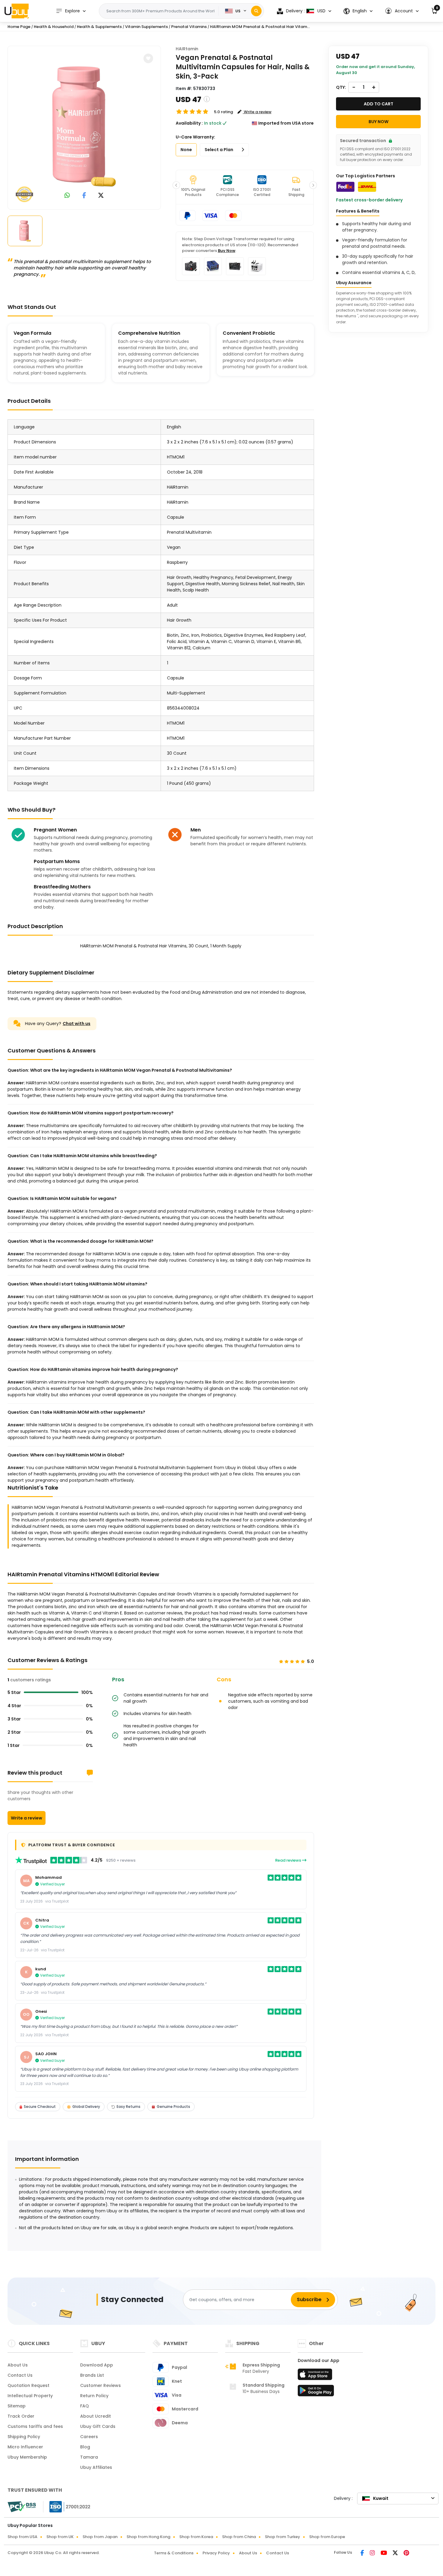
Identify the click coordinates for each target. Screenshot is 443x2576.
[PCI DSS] (22, 2507)
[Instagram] (373, 2553)
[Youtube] (384, 2553)
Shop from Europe (327, 2537)
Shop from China (239, 2537)
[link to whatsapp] (67, 196)
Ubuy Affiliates (96, 2467)
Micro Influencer (25, 2447)
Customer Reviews (101, 2385)
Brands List (92, 2375)
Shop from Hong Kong (148, 2537)
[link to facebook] (84, 196)
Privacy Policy (216, 2553)
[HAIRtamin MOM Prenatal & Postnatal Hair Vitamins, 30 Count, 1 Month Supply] (84, 126)
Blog (85, 2447)
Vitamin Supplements (146, 27)
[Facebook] (363, 2553)
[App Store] (316, 2376)
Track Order (21, 2416)
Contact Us (20, 2375)
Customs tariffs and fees (35, 2426)
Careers (89, 2437)
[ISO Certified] (67, 2506)
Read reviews (289, 1860)
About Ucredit (96, 2416)
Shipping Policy (24, 2437)
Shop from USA (22, 2537)
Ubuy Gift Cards (98, 2426)
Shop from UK (60, 2537)
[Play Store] (316, 2392)
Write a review (27, 1818)
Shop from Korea (196, 2537)
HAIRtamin (187, 49)
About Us (18, 2365)
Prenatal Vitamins (189, 27)
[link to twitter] (101, 196)
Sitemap (17, 2406)
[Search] (256, 11)
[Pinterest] (406, 2553)
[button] (402, 11)
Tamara (89, 2457)
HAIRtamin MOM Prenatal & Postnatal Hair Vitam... (260, 27)
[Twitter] (396, 2553)
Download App (97, 2365)
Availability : (189, 123)
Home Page (19, 27)
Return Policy (94, 2396)
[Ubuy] (17, 11)
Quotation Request (28, 2385)
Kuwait (381, 2498)
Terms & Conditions (174, 2553)
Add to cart (379, 104)
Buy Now (227, 251)
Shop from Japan (100, 2537)
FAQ (85, 2406)
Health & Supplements (99, 27)
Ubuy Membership (27, 2457)
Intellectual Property (30, 2396)
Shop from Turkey (283, 2537)
